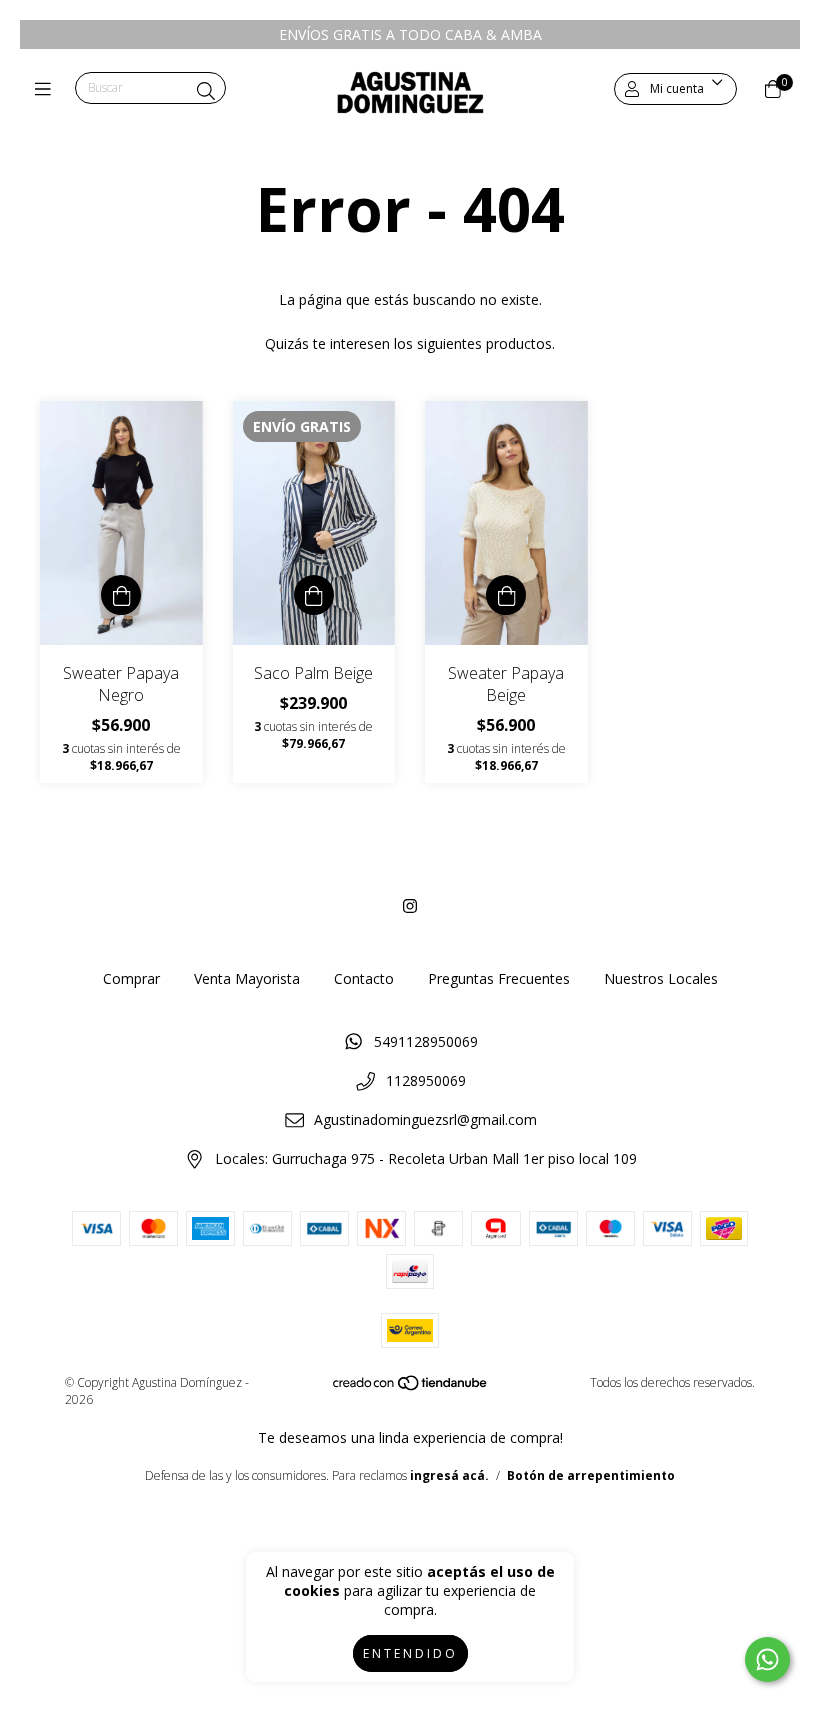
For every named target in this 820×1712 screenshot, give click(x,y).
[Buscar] (206, 91)
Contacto (364, 978)
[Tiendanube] (411, 1386)
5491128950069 (426, 1041)
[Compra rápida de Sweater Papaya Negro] (121, 595)
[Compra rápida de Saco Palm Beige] (314, 595)
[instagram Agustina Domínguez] (410, 906)
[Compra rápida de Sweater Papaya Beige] (506, 595)
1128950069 (426, 1080)
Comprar (131, 978)
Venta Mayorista (247, 978)
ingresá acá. (449, 1475)
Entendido (410, 1653)
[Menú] (47, 89)
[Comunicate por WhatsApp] (767, 1659)
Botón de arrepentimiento (591, 1475)
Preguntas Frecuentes (499, 978)
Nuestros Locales (661, 978)
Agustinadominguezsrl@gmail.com (425, 1119)
